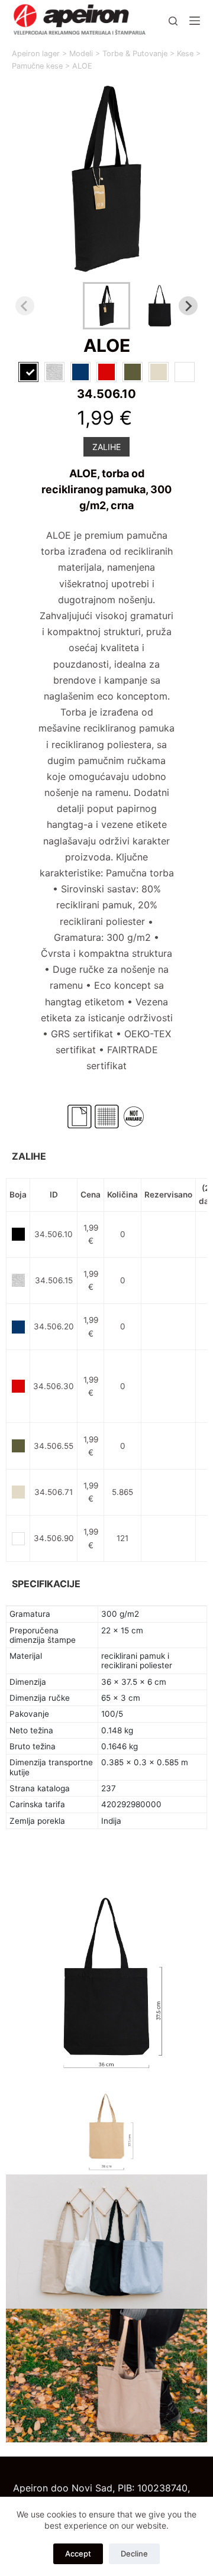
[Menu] (195, 21)
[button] (106, 306)
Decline (134, 2554)
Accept (78, 2554)
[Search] (173, 21)
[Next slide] (188, 306)
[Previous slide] (25, 306)
